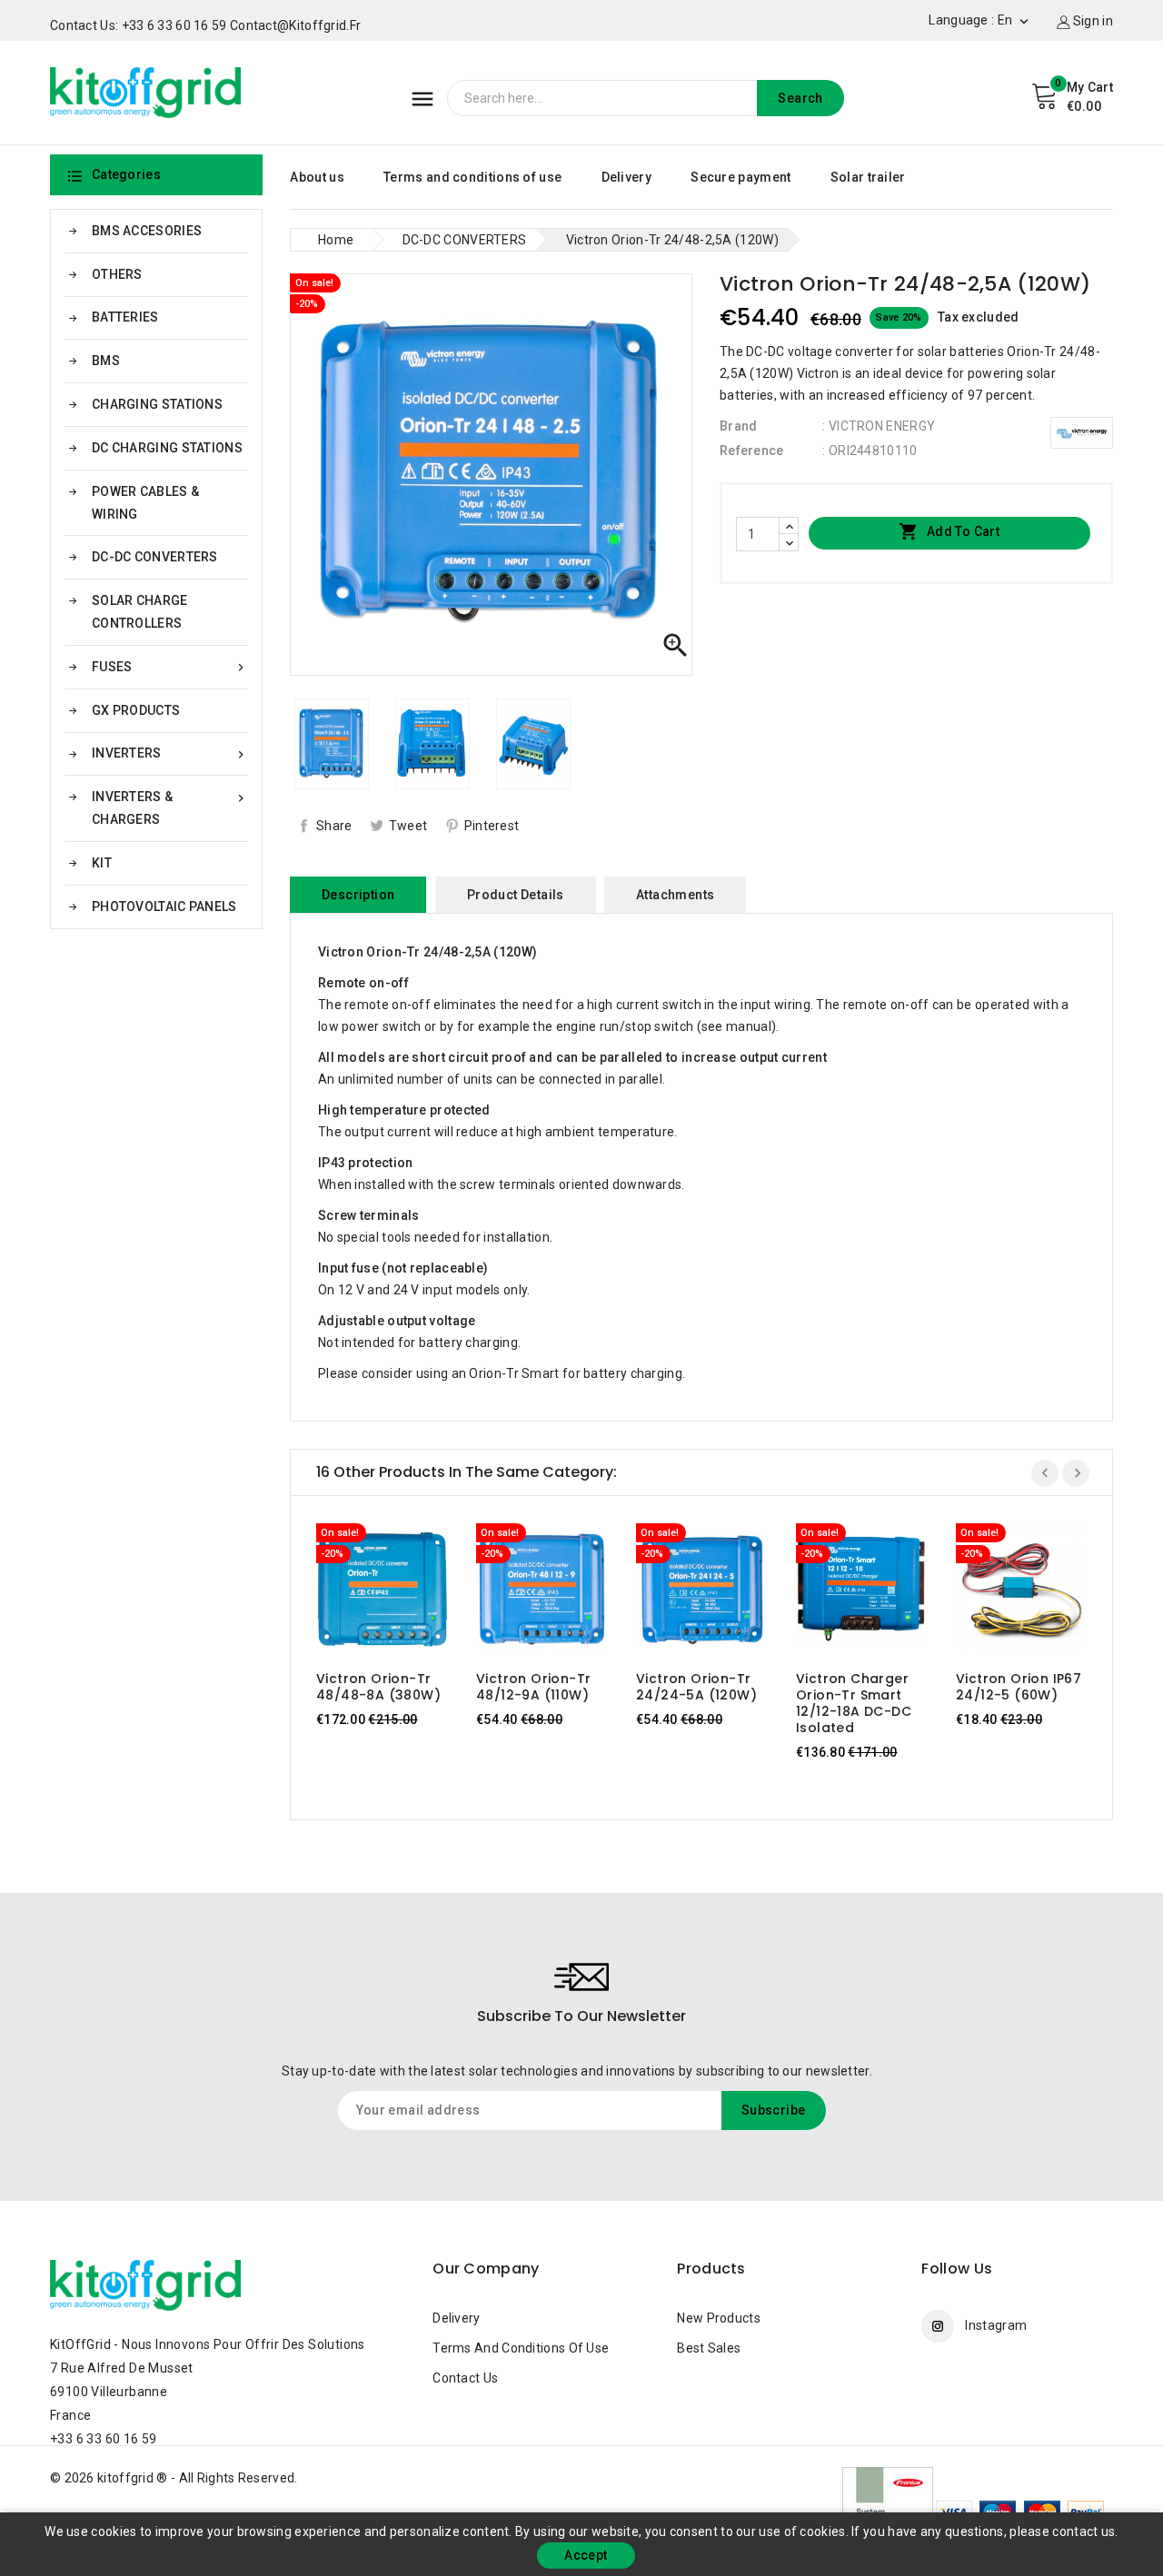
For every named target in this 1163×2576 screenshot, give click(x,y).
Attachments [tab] (675, 895)
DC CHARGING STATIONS (167, 448)
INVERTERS (170, 753)
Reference (752, 451)
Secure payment (741, 177)
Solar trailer (868, 177)
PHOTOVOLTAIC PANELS (164, 907)
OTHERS (117, 274)
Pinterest (492, 826)
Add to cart (949, 531)
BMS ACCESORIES (147, 231)
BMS (106, 361)
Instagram (996, 2325)
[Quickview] (400, 1594)
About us (317, 177)
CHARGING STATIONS (157, 404)
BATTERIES (125, 317)
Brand (739, 426)
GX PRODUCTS (136, 710)
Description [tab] (358, 895)
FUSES (170, 667)
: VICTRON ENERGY (879, 426)
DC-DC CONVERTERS (155, 557)
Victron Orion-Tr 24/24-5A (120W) (696, 1687)
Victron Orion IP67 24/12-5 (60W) (1019, 1687)
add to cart (365, 1594)
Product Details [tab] (516, 895)
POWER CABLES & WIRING (145, 503)
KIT (102, 863)
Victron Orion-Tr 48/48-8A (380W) (378, 1687)
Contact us (465, 2378)
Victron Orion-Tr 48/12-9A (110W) (533, 1687)
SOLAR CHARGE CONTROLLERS (140, 612)
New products (719, 2318)
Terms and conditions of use (472, 177)
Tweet (408, 826)
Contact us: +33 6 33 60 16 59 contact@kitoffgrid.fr (205, 25)
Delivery (626, 177)
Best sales (709, 2348)
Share (334, 826)
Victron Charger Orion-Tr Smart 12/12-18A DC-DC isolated (854, 1703)
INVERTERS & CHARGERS (170, 808)
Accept (586, 2555)
